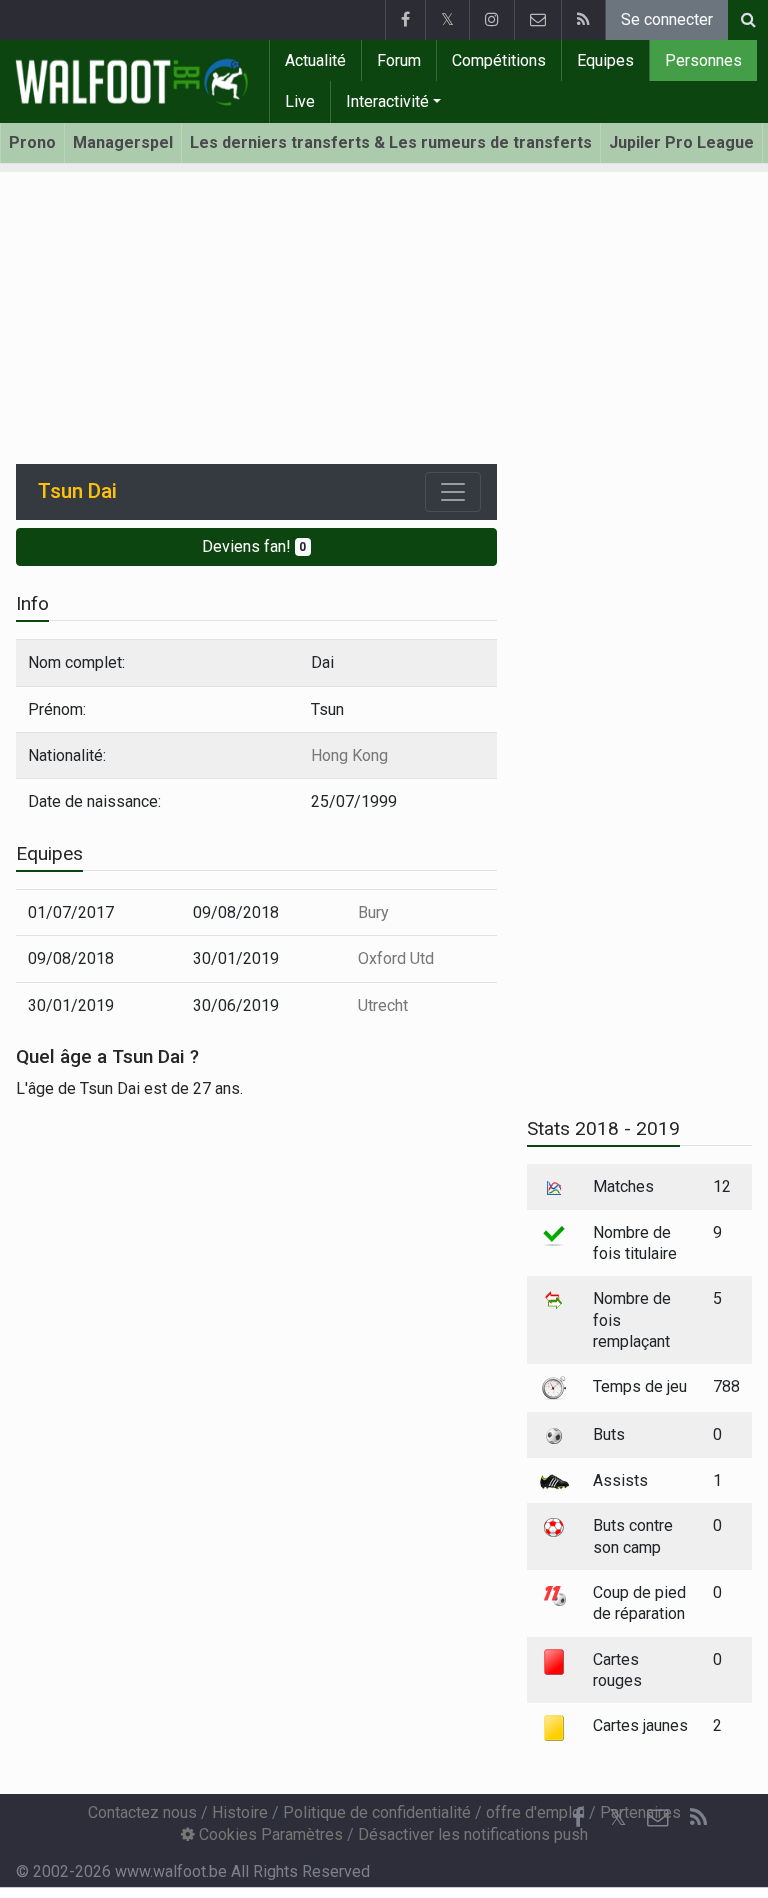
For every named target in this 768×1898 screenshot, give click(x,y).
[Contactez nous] (537, 20)
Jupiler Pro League (681, 142)
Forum (399, 60)
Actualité (315, 60)
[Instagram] (491, 20)
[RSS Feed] (583, 20)
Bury (373, 912)
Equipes (605, 60)
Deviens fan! (254, 546)
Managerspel (123, 142)
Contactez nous (142, 1812)
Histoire (240, 1812)
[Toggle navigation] (453, 492)
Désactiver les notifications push (473, 1834)
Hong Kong (349, 755)
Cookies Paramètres (269, 1834)
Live (300, 101)
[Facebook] (405, 20)
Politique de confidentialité (377, 1812)
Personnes (703, 60)
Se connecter (667, 19)
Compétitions (499, 60)
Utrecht (383, 1005)
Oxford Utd (396, 958)
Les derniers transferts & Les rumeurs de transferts (391, 142)
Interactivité (387, 101)
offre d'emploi (535, 1812)
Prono (32, 142)
